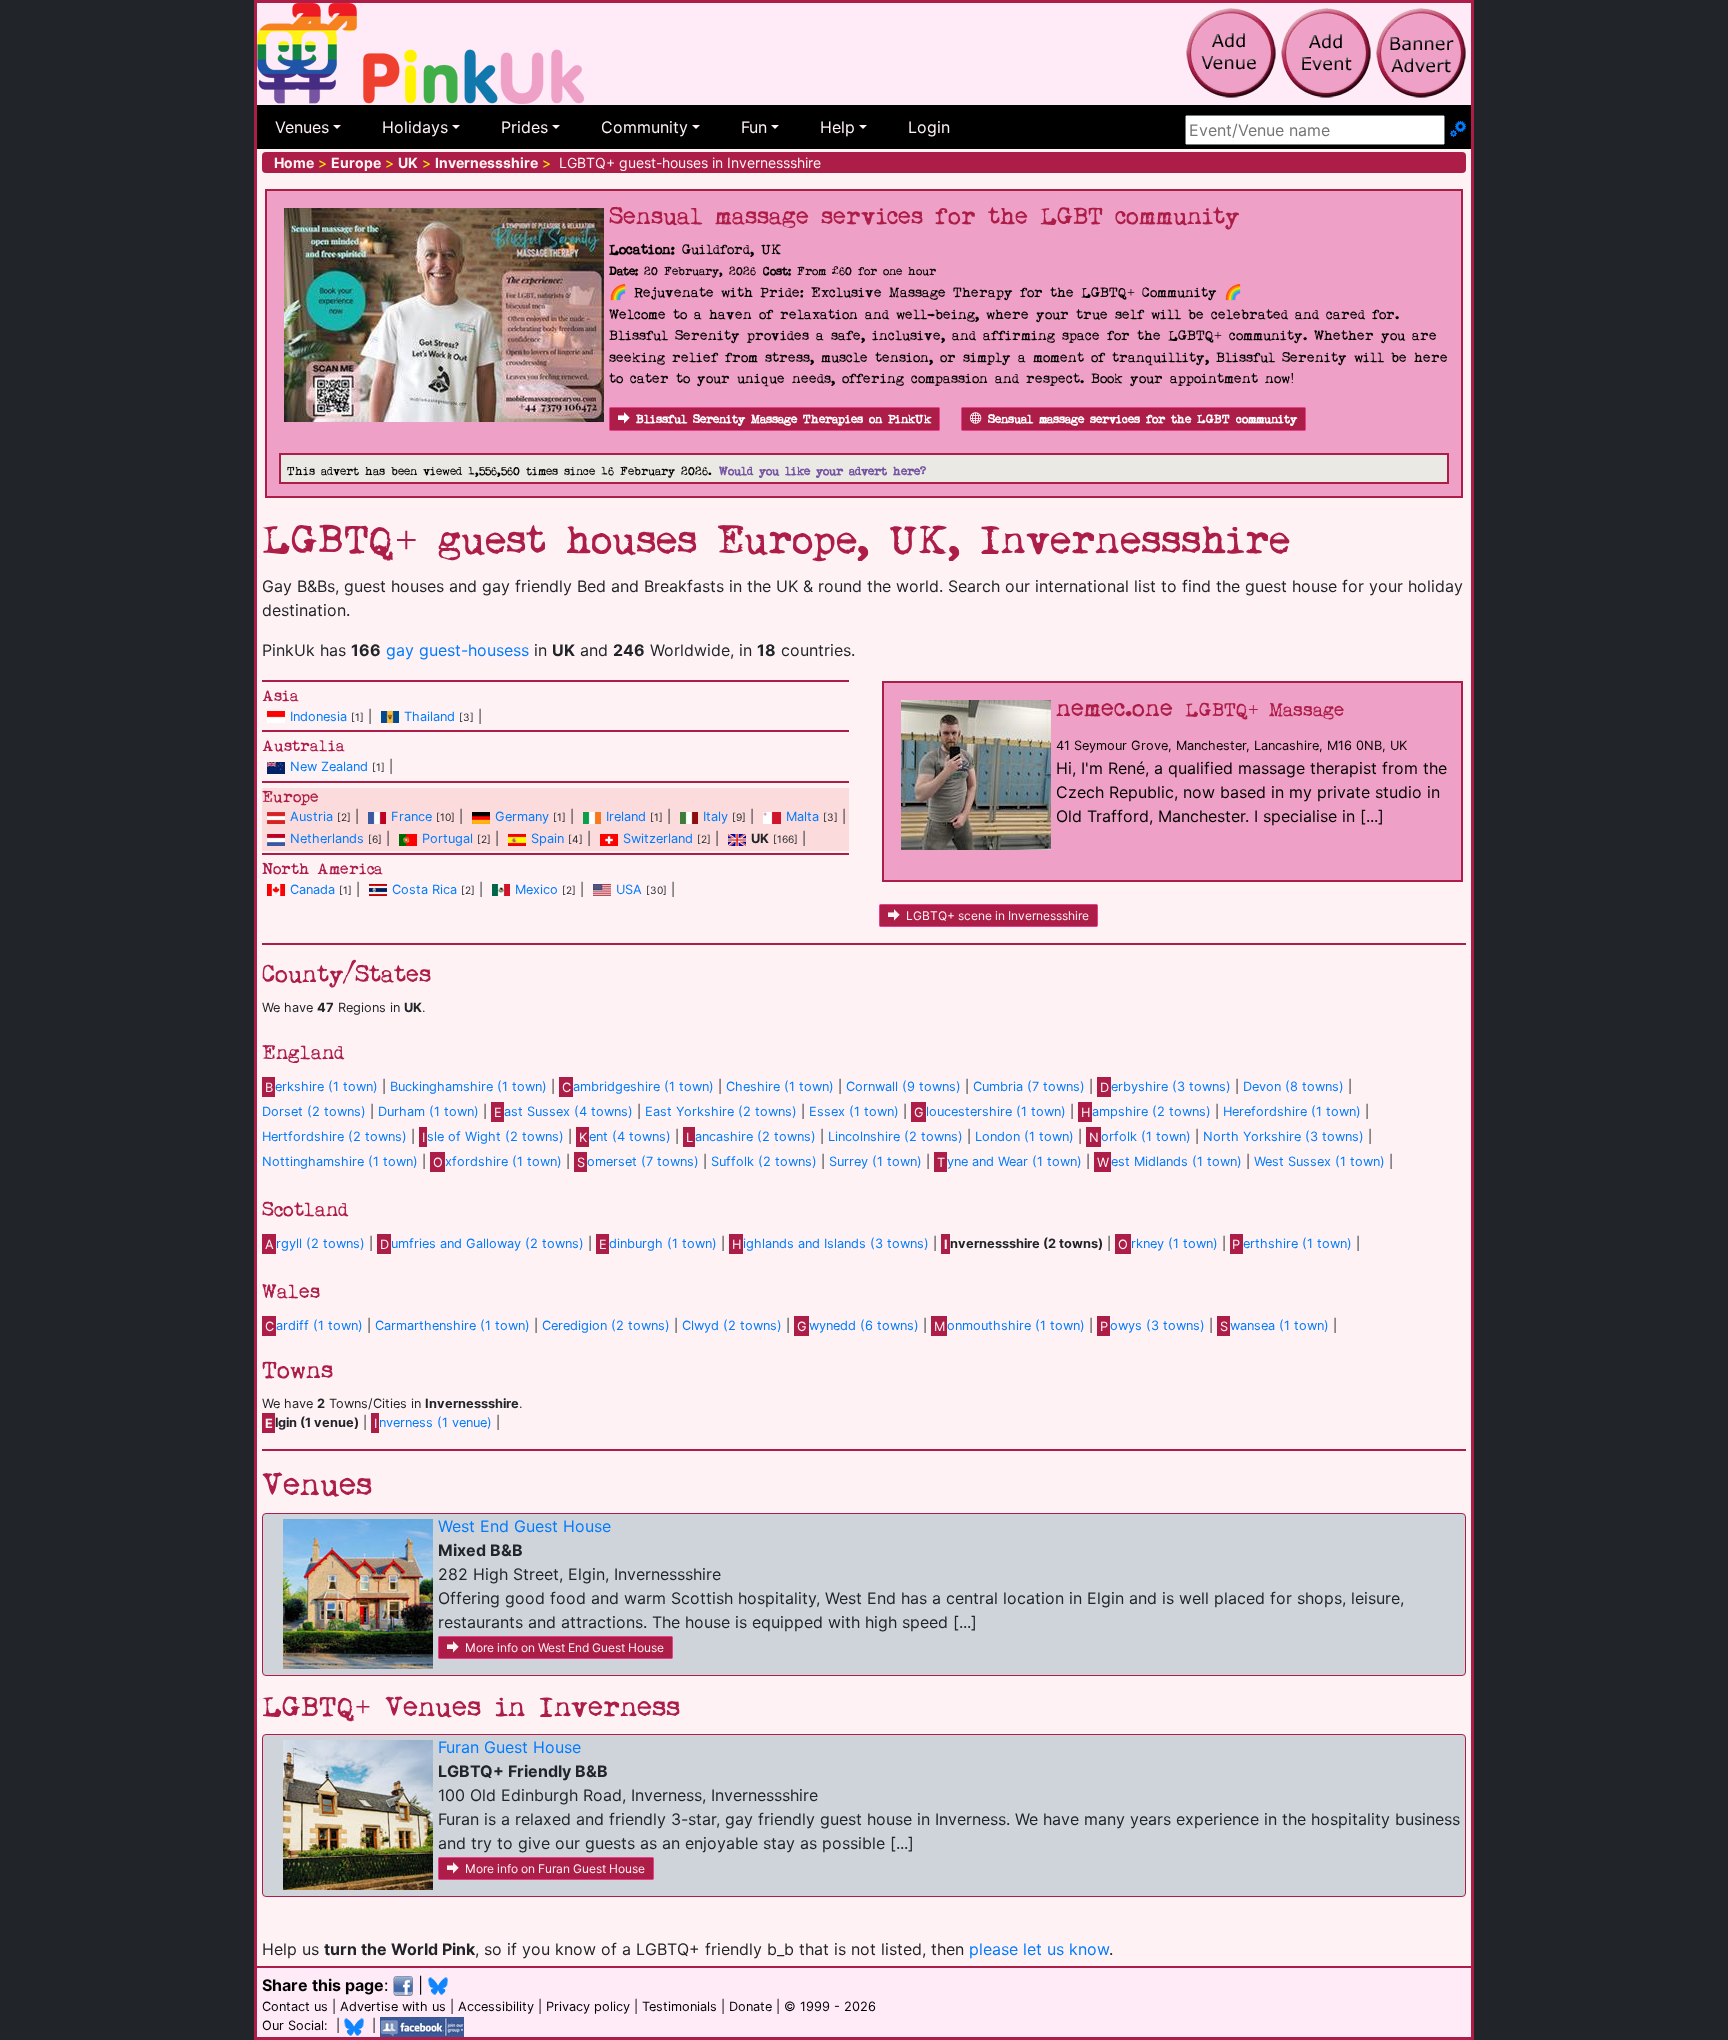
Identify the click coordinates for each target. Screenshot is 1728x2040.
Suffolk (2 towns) (764, 1161)
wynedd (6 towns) (858, 1325)
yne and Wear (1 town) (1009, 1161)
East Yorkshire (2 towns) (721, 1111)
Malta (802, 816)
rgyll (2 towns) (315, 1243)
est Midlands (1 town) (1169, 1161)
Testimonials (679, 2006)
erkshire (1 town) (321, 1086)
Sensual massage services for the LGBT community (1142, 419)
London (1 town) (1024, 1136)
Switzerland (658, 838)
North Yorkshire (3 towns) (1283, 1136)
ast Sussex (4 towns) (563, 1111)
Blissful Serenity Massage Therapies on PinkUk (783, 419)
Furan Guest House (509, 1747)
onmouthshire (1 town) (1009, 1325)
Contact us (295, 2006)
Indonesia (318, 716)
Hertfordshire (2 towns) (334, 1136)
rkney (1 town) (1167, 1243)
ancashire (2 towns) (751, 1136)
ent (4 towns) (625, 1136)
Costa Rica (424, 889)
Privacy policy (588, 2006)
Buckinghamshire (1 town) (468, 1086)
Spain (547, 838)
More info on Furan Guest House (555, 1868)
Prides (524, 127)
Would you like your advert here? (822, 471)
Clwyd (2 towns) (732, 1325)
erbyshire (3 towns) (1165, 1086)
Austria (311, 816)
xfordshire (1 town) (497, 1161)
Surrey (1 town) (875, 1161)
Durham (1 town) (428, 1111)
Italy (715, 816)
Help (837, 127)
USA (629, 889)
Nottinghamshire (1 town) (340, 1161)
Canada (312, 889)
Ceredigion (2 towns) (606, 1325)
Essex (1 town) (854, 1111)
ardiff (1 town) (314, 1325)
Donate (750, 2006)
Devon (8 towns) (1293, 1086)
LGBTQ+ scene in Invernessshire (997, 915)
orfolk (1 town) (1140, 1136)
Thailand (429, 716)
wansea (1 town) (1274, 1325)
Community (644, 127)
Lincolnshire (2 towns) (895, 1136)
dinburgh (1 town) (658, 1243)
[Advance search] (1458, 130)
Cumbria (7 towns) (1029, 1086)
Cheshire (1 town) (780, 1086)
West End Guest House (524, 1526)
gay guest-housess (457, 650)
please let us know (1039, 1949)
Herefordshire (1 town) (1292, 1111)
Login (929, 127)
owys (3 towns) (1152, 1325)
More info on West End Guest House (564, 1647)
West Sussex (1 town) (1319, 1161)
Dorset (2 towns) (314, 1111)
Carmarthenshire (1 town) (452, 1325)
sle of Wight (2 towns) (493, 1136)
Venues (302, 127)
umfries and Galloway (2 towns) (482, 1243)
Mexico (536, 889)
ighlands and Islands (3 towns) (830, 1243)
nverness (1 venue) (433, 1422)
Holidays (415, 127)
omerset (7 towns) (638, 1161)
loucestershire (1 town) (990, 1111)
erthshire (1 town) (1292, 1243)
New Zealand (329, 766)
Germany (522, 816)
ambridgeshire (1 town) (638, 1086)
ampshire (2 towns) (1146, 1111)
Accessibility (496, 2006)
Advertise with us (393, 2006)
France (411, 816)
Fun (754, 127)
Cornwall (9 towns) (903, 1086)
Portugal (447, 838)
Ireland (626, 816)
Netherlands (327, 838)
